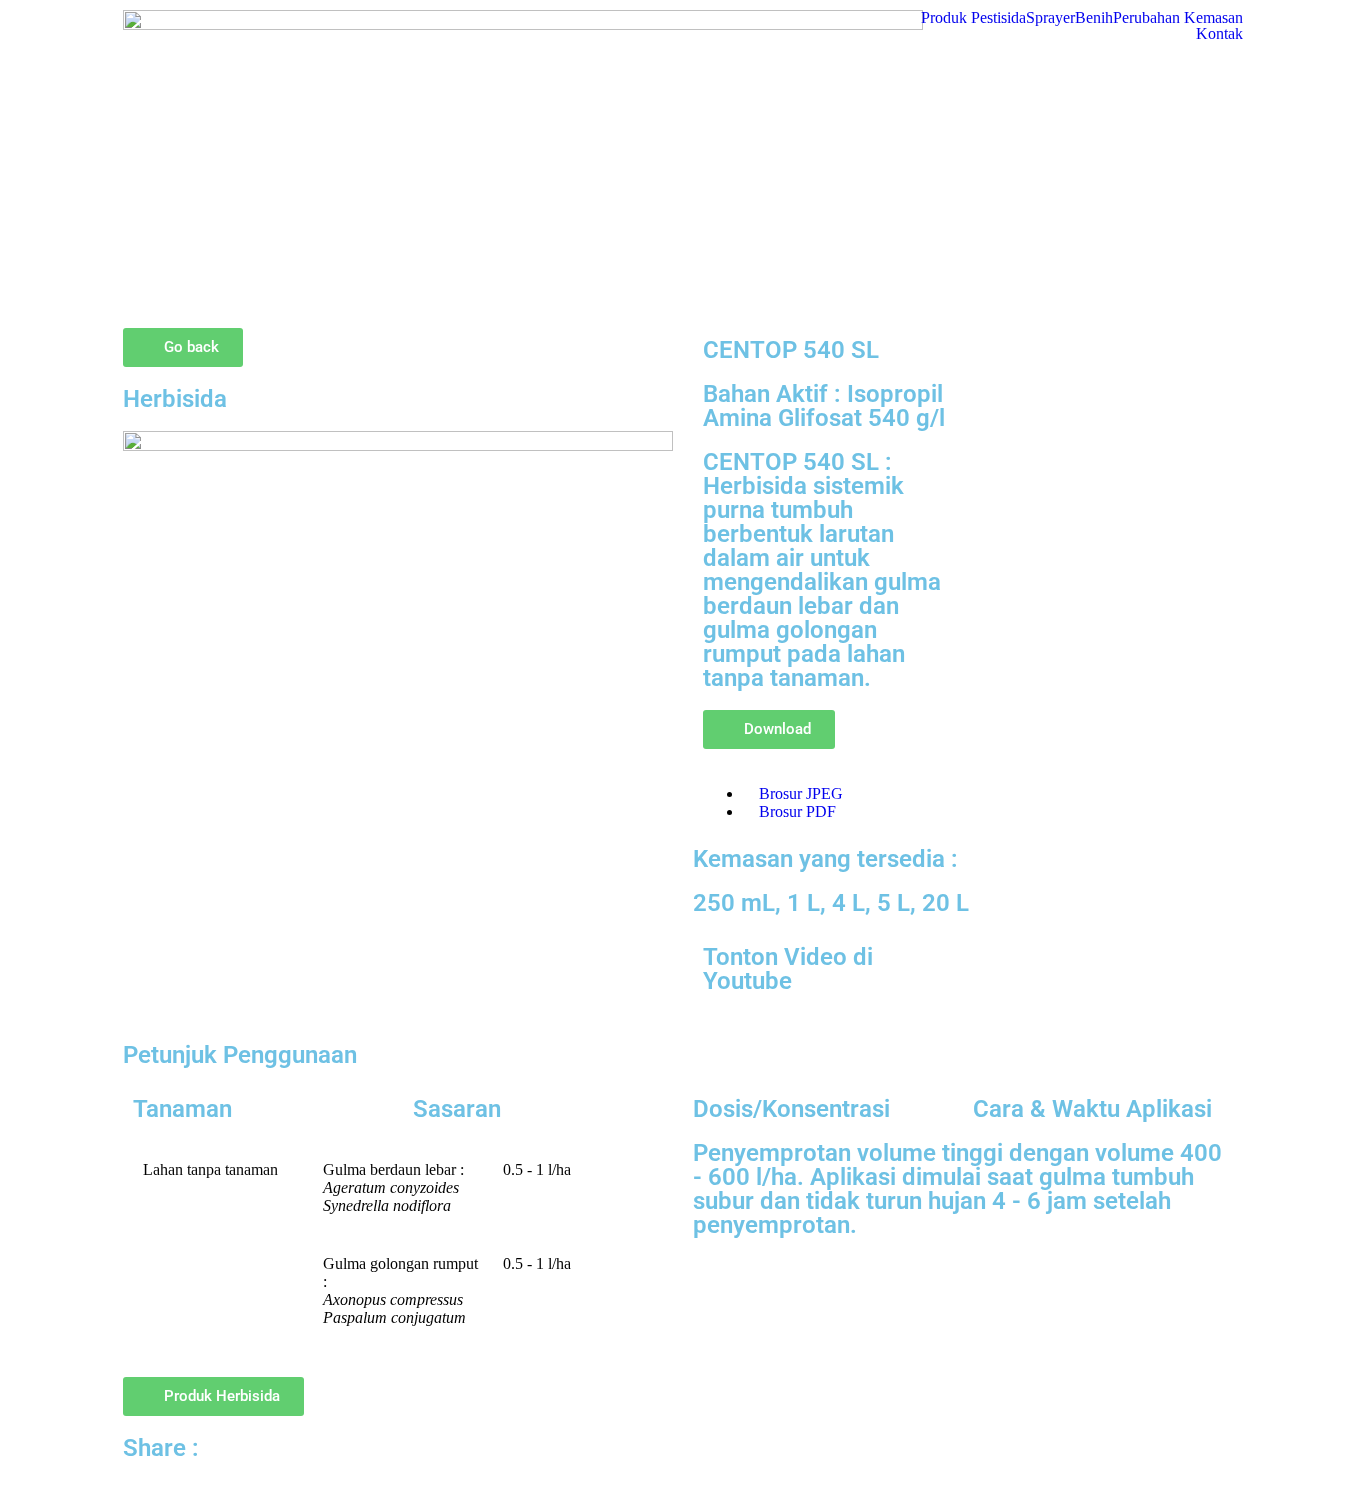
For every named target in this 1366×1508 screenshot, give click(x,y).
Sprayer (1050, 18)
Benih (1094, 18)
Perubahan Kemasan (1178, 18)
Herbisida (175, 399)
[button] (769, 729)
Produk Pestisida (973, 18)
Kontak (1219, 34)
